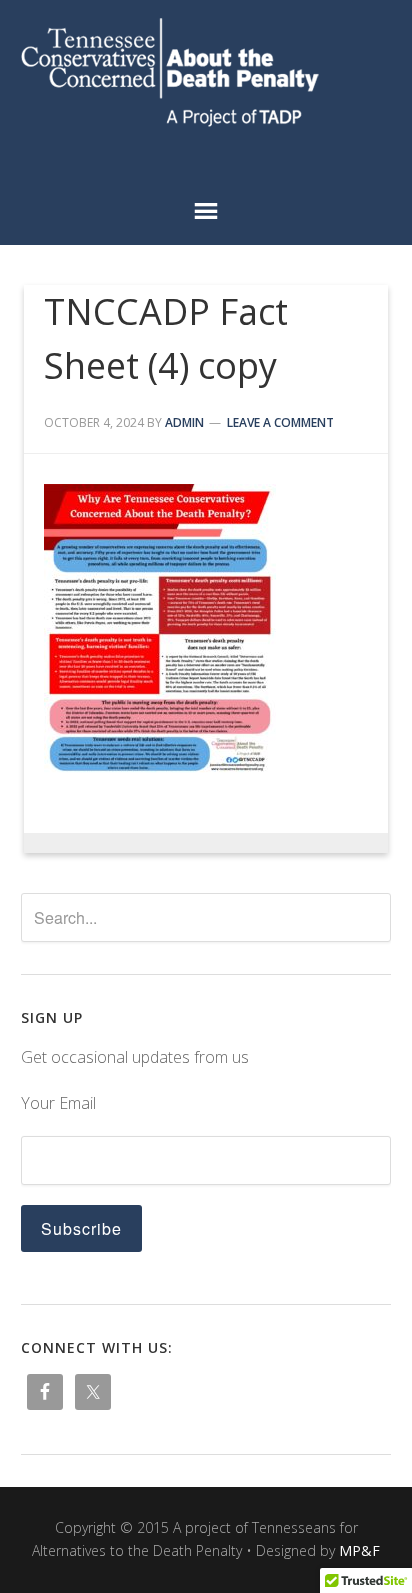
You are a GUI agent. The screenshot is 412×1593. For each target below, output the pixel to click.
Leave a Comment (280, 422)
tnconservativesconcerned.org (206, 72)
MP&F (359, 1550)
